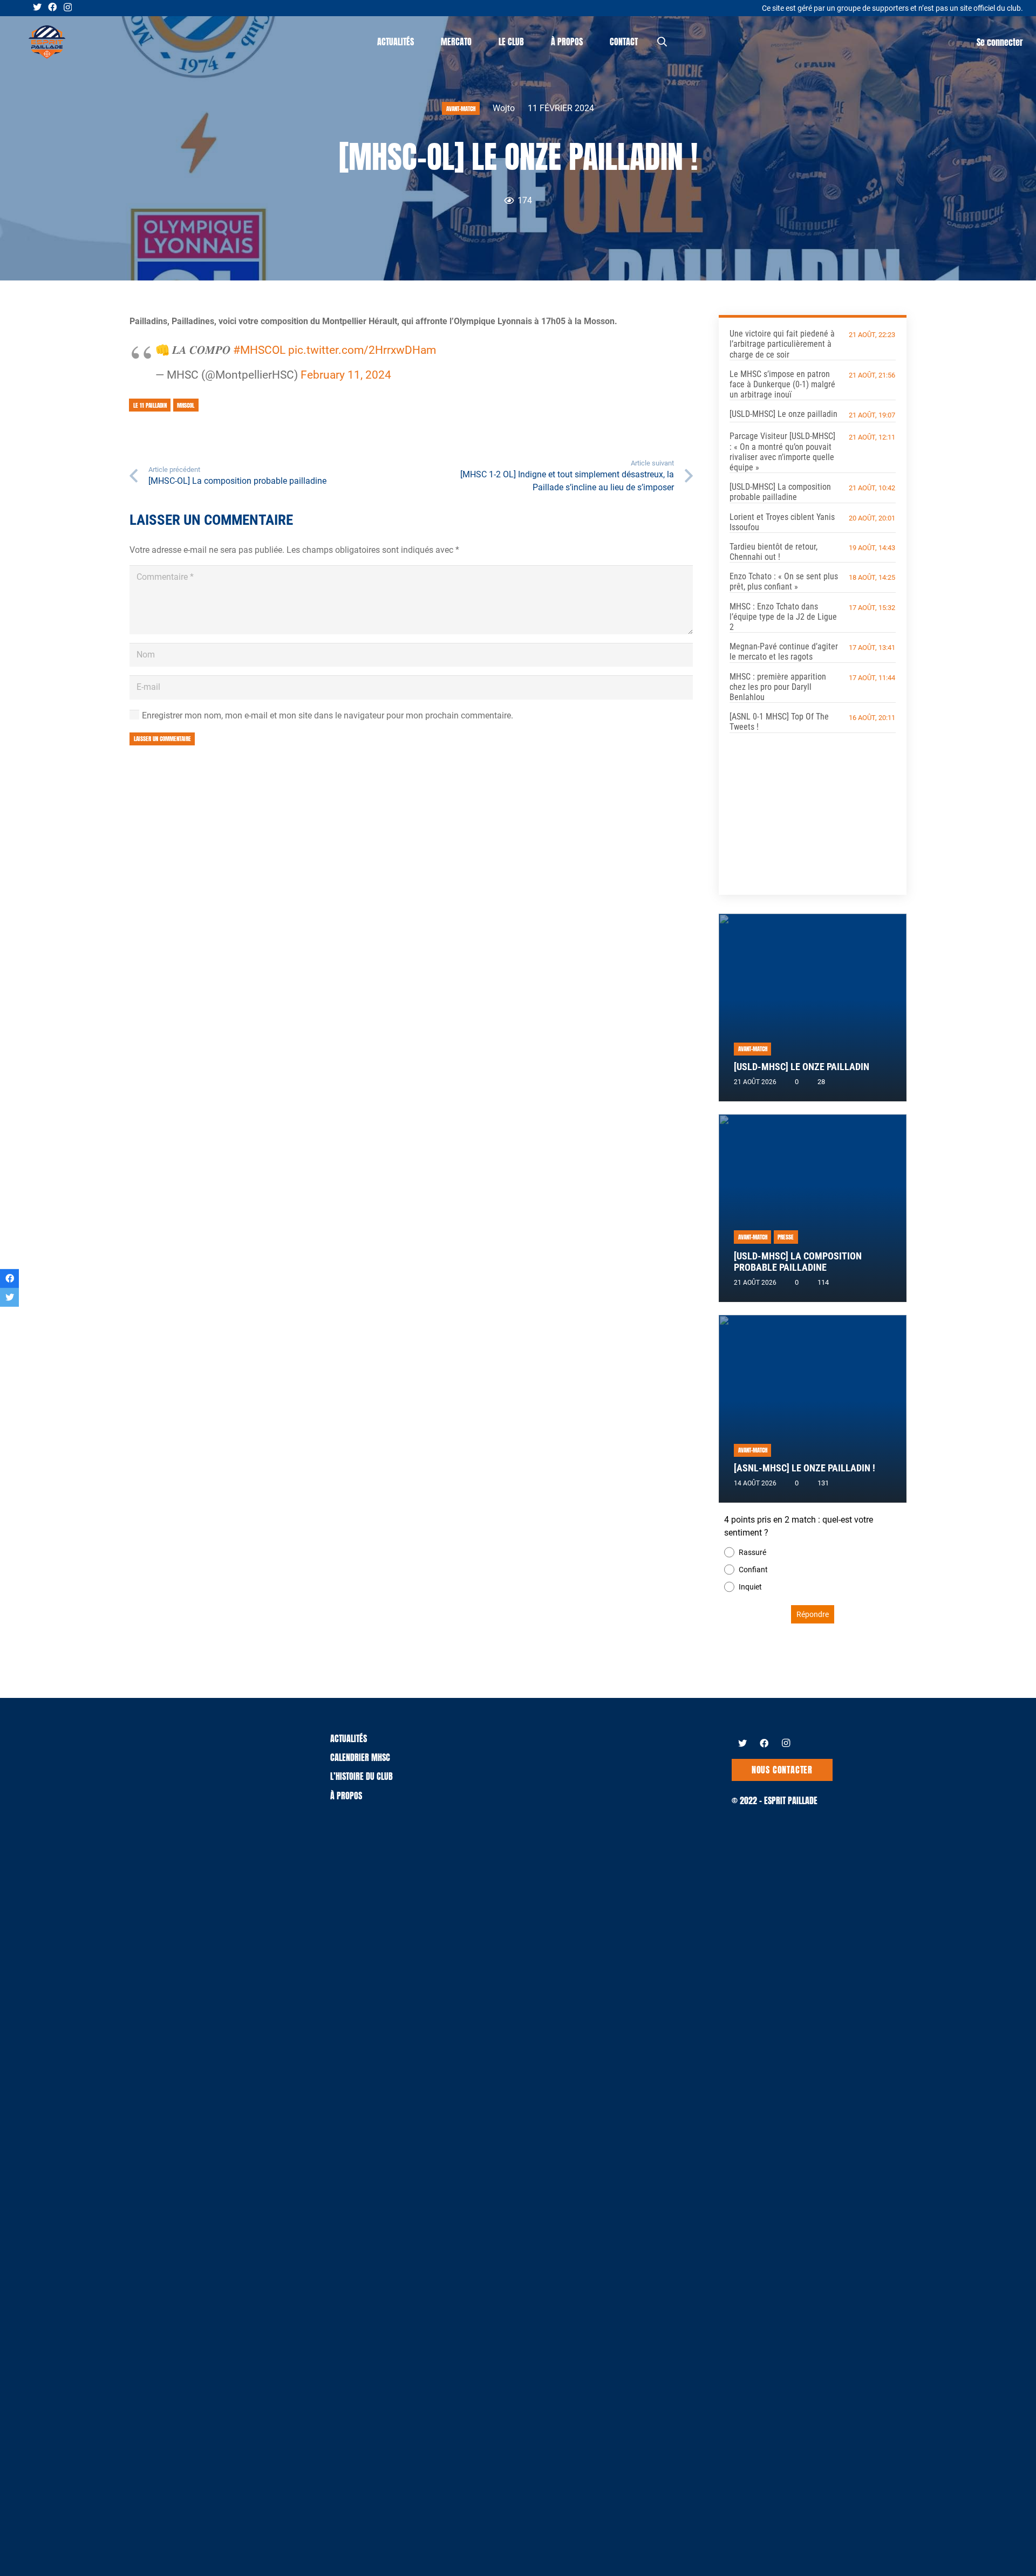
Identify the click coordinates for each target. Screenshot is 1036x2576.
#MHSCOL (259, 350)
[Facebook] (52, 7)
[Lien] (47, 42)
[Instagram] (68, 8)
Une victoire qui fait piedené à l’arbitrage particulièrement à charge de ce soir (782, 344)
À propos (346, 1796)
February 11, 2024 (346, 375)
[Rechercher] (662, 42)
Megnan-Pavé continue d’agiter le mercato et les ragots (784, 652)
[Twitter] (37, 7)
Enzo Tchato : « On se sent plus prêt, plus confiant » (784, 581)
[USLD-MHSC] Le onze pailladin (783, 414)
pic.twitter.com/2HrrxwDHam (362, 350)
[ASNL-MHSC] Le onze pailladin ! (805, 1468)
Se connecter (1000, 42)
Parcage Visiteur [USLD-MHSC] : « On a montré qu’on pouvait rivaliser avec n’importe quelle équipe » (782, 452)
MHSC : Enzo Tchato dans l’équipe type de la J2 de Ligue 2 (783, 617)
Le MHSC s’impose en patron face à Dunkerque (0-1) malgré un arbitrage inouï (782, 384)
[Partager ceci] (9, 1279)
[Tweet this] (9, 1297)
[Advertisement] (813, 806)
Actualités (349, 1738)
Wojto (504, 108)
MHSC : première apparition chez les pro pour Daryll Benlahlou (778, 687)
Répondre (813, 1614)
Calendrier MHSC (360, 1757)
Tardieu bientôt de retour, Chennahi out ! (773, 552)
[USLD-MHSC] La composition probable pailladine (780, 492)
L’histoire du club (362, 1776)
